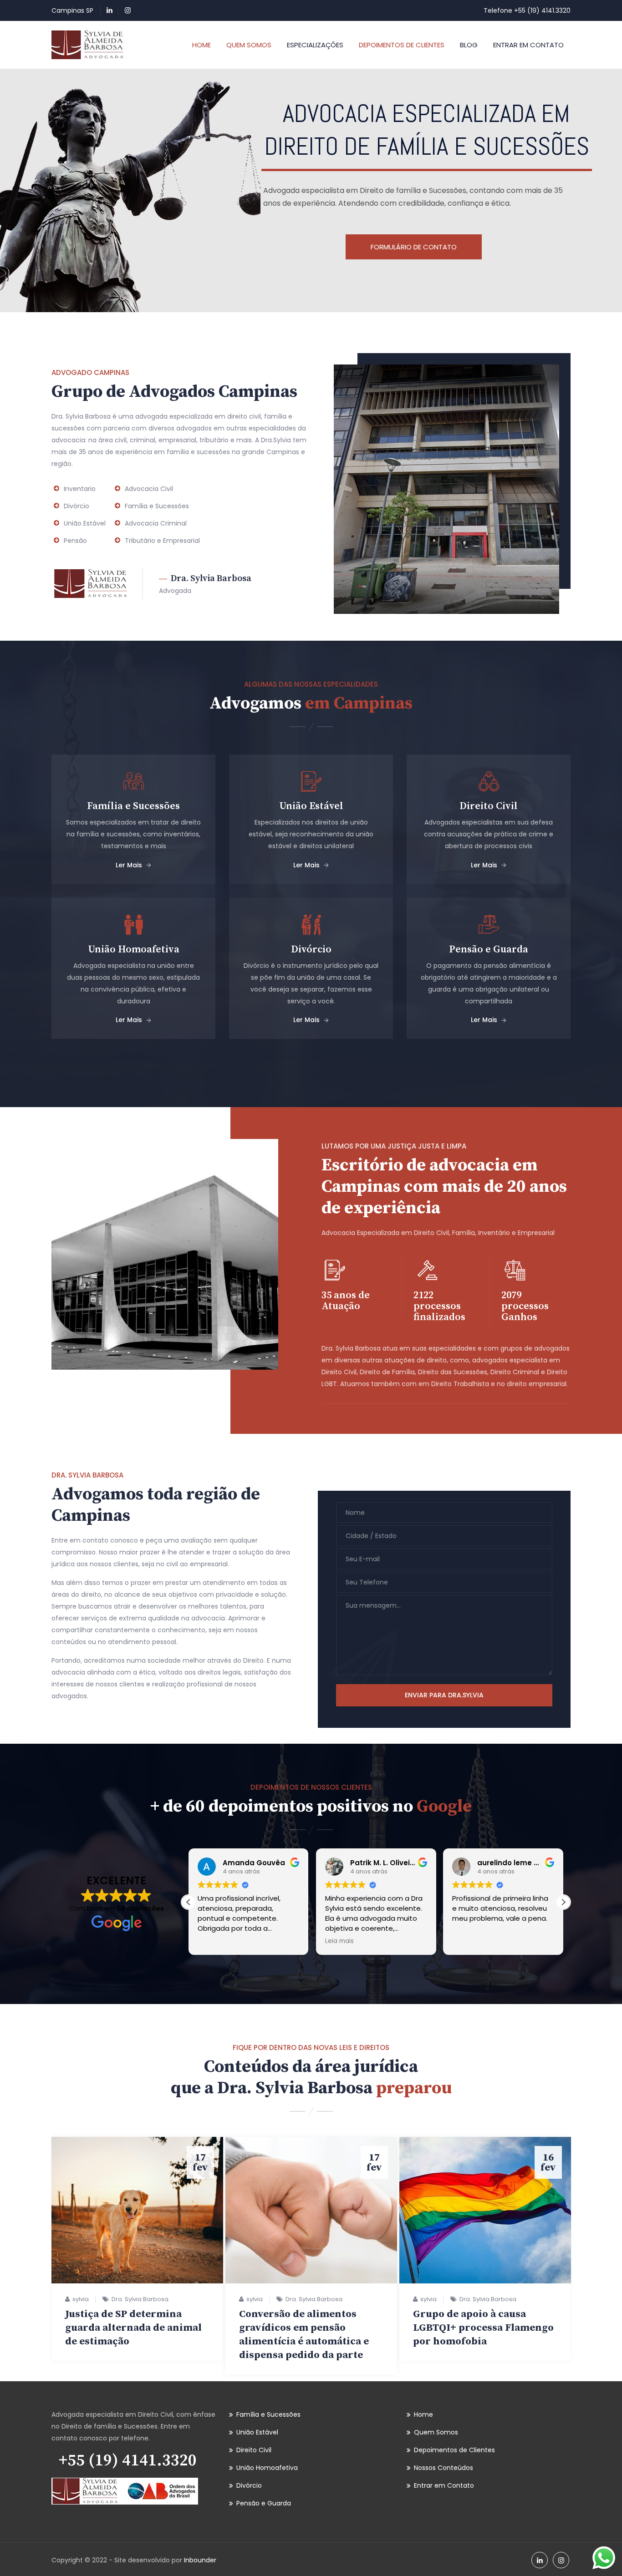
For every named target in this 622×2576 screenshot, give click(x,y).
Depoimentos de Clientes (454, 2450)
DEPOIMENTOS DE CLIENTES (402, 45)
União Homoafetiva (267, 2468)
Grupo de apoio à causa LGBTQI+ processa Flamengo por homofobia (483, 2328)
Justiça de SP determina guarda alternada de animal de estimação (133, 2328)
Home (423, 2414)
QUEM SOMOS (249, 45)
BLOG (469, 45)
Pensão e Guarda (264, 2503)
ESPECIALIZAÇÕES (315, 45)
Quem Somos (436, 2432)
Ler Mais (129, 865)
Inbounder (200, 2560)
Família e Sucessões (268, 2414)
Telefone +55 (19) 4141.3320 (527, 10)
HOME (201, 45)
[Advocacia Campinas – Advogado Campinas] (88, 45)
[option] (138, 2249)
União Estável (257, 2432)
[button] (563, 1902)
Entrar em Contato (444, 2485)
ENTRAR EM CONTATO (528, 45)
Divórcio (249, 2485)
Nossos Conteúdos (444, 2468)
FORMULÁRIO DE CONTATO (414, 247)
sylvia (81, 2299)
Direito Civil (254, 2450)
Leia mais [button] (339, 1941)
